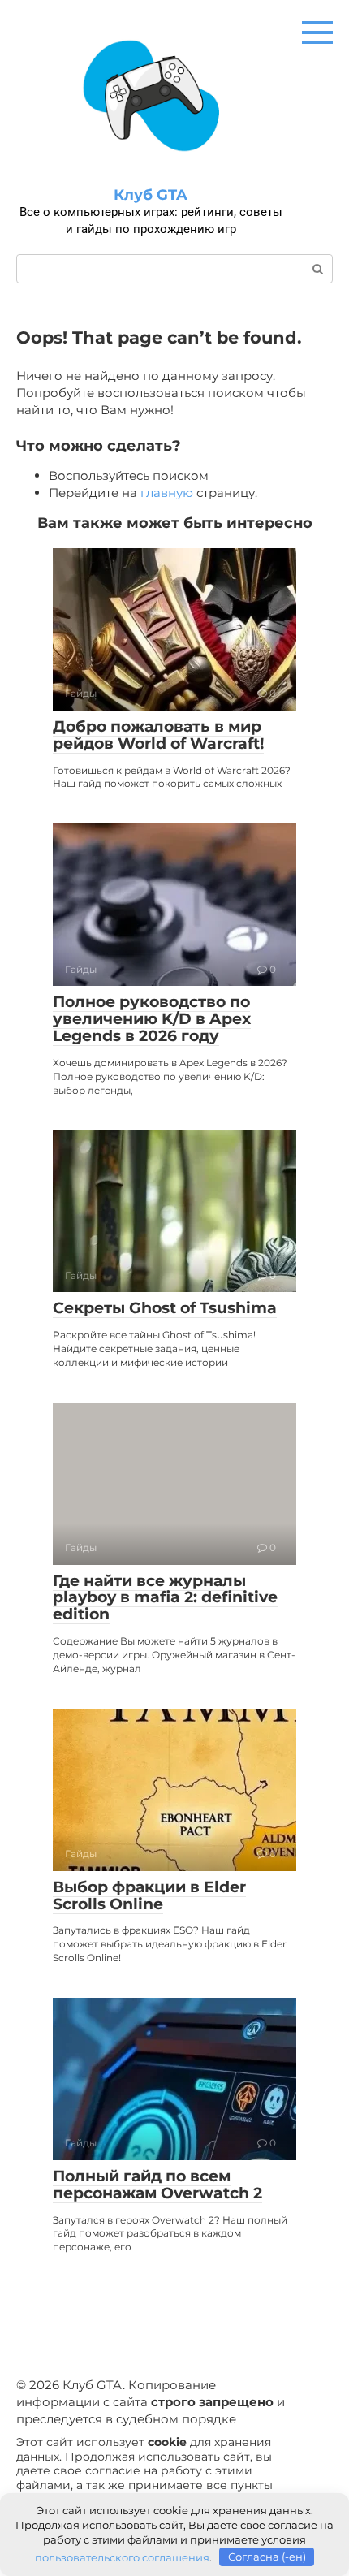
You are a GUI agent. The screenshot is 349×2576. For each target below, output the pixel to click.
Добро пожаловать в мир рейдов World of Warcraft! (158, 735)
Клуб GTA (151, 195)
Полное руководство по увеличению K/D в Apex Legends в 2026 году (152, 1019)
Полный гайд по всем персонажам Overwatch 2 (157, 2185)
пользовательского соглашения (122, 2557)
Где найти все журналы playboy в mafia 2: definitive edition (165, 1598)
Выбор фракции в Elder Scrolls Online (149, 1895)
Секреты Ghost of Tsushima (165, 1308)
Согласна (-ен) (267, 2557)
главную (167, 493)
